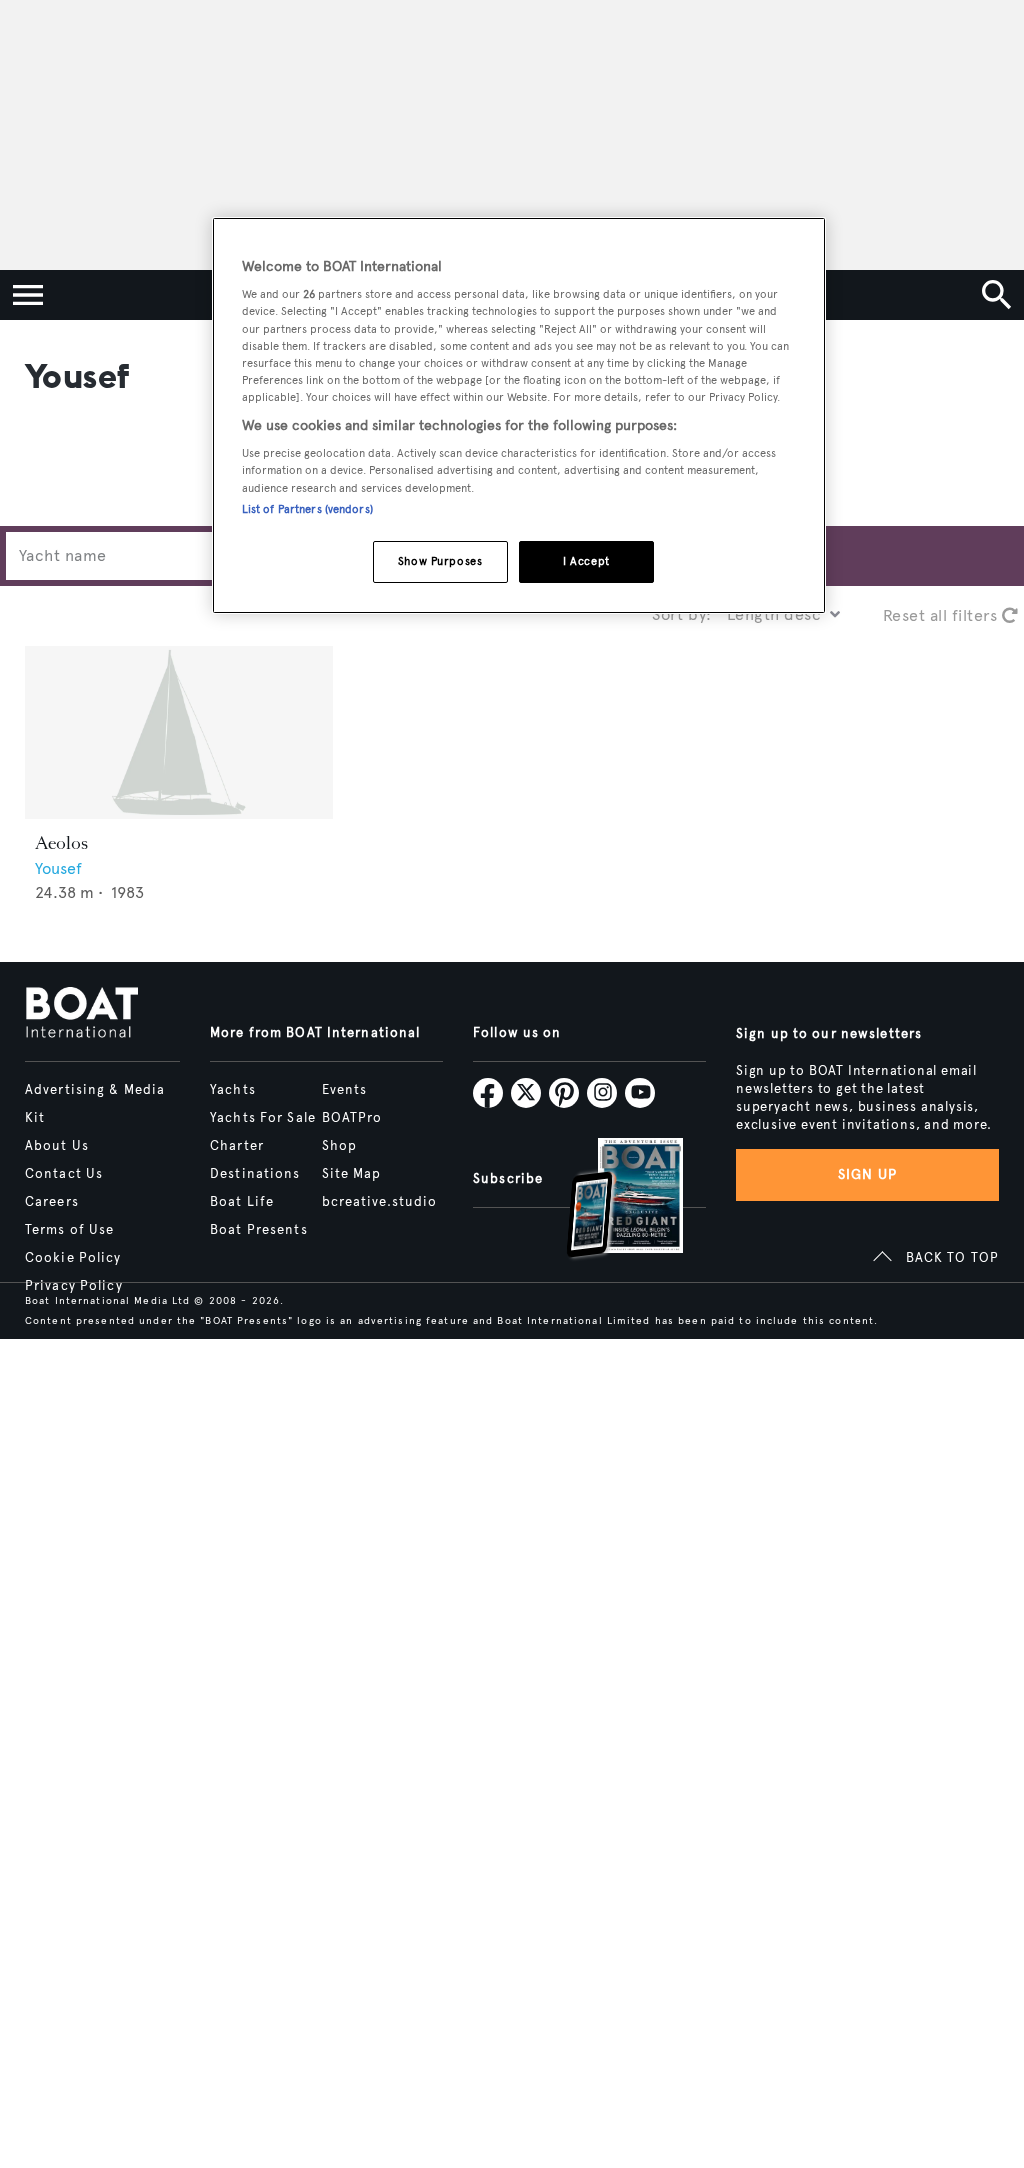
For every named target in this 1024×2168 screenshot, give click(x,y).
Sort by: (682, 614)
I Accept (586, 561)
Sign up (868, 1174)
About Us (57, 1146)
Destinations (255, 1174)
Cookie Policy (73, 1258)
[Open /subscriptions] (608, 1200)
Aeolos (61, 843)
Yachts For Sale (263, 1118)
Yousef (58, 868)
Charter (237, 1146)
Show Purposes (440, 561)
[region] (519, 415)
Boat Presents (259, 1230)
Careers (52, 1202)
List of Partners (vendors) (307, 509)
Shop (339, 1146)
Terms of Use (69, 1230)
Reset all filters (942, 615)
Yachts (233, 1090)
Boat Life (242, 1202)
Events (345, 1090)
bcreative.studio (380, 1202)
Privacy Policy (74, 1286)
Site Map (352, 1174)
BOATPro (352, 1118)
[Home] (81, 1014)
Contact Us (64, 1174)
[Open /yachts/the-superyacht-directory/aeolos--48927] (179, 732)
